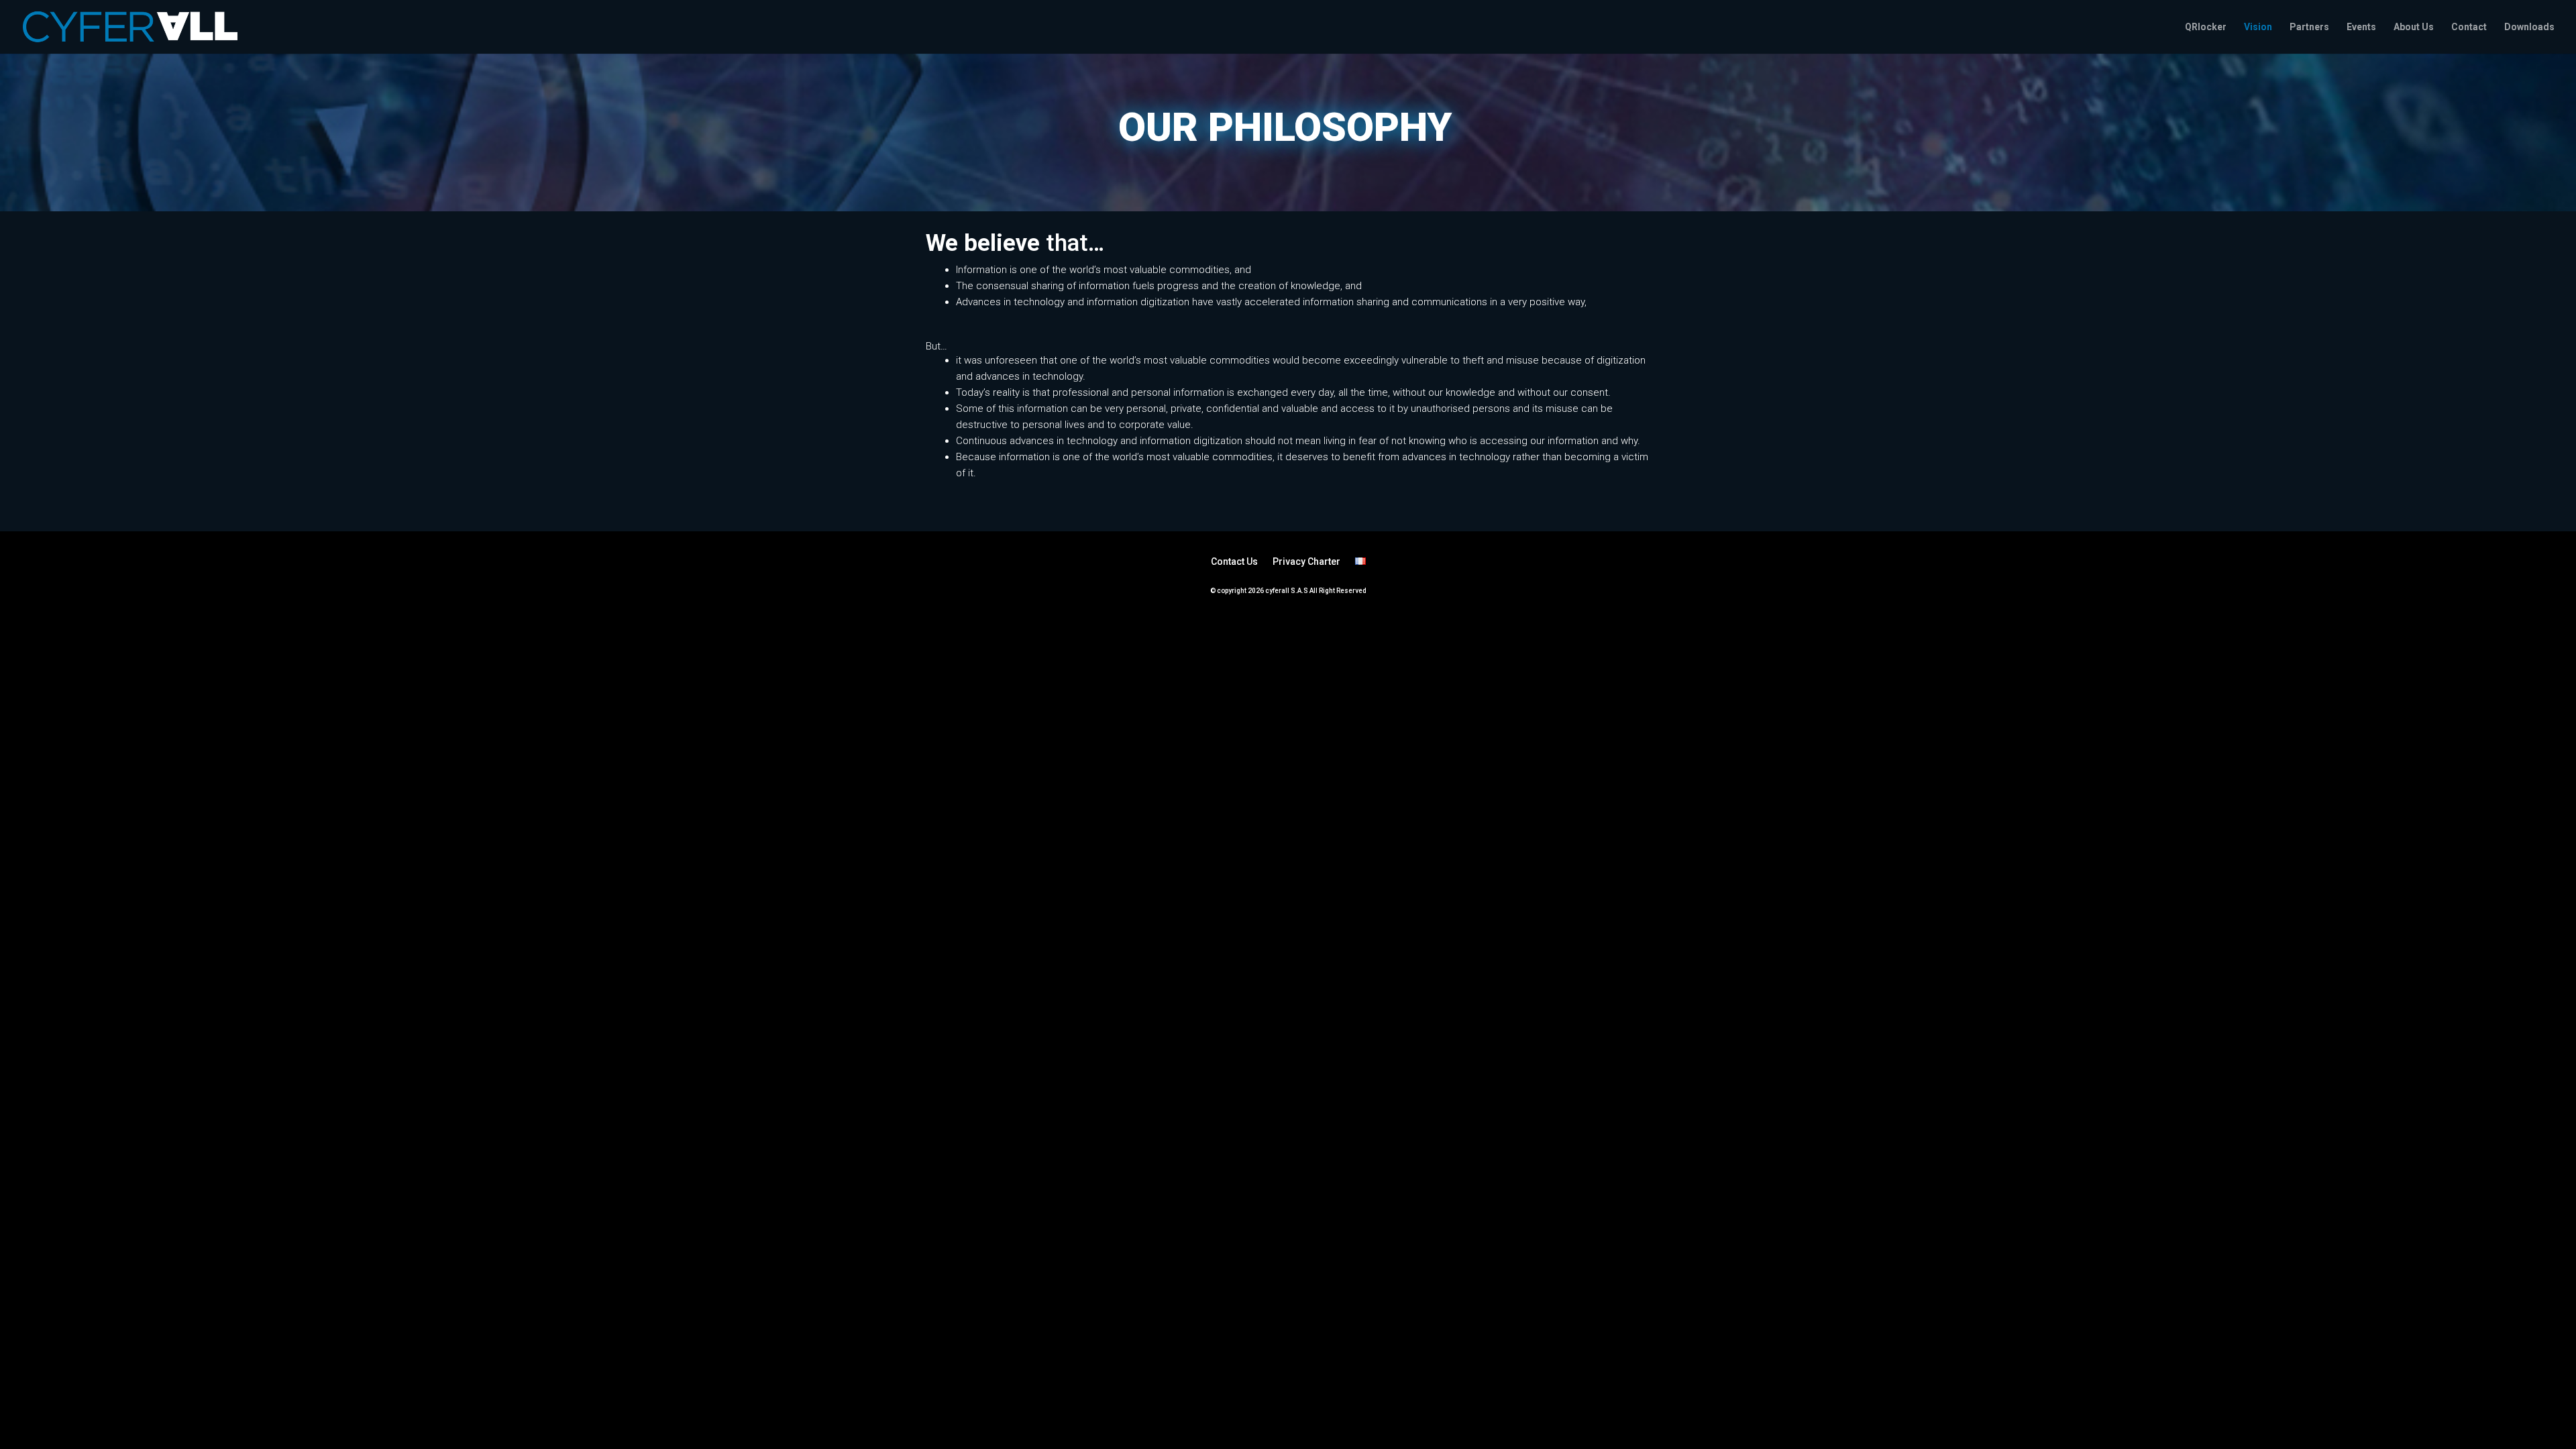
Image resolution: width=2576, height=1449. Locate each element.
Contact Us (1234, 561)
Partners (2309, 27)
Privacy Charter (1306, 561)
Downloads (2529, 27)
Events (2361, 27)
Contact (2469, 27)
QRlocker (2206, 27)
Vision (2258, 27)
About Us (2414, 27)
